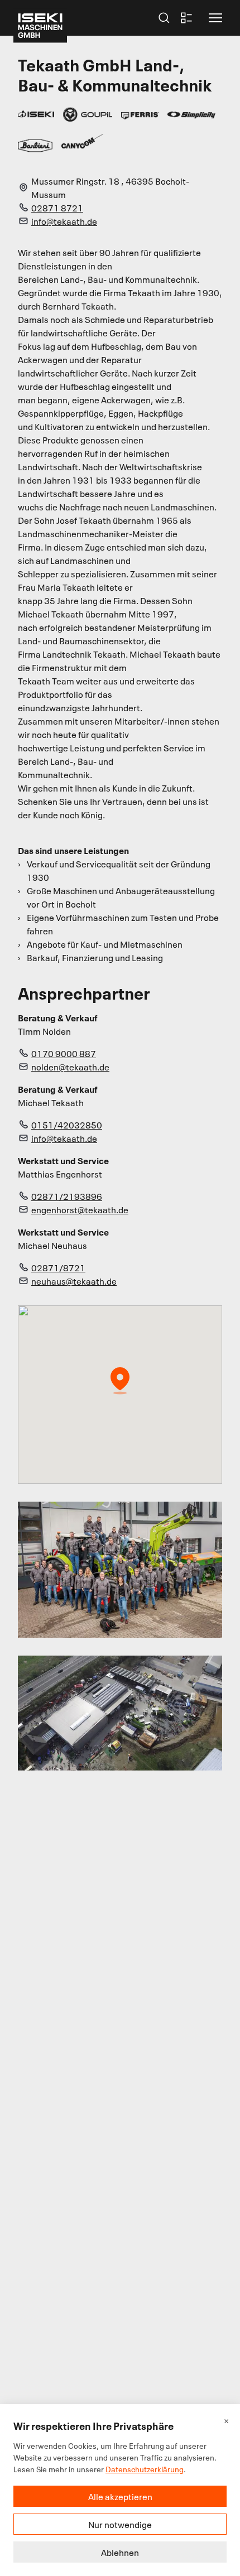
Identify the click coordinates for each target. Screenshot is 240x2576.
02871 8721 (57, 208)
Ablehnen (120, 2552)
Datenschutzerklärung (145, 2469)
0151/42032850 (67, 1125)
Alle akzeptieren (120, 2496)
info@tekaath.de (64, 221)
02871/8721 (58, 1267)
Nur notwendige (120, 2524)
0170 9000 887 (64, 1053)
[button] (215, 18)
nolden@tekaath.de (70, 1067)
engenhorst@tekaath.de (80, 1209)
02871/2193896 (67, 1196)
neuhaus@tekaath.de (74, 1281)
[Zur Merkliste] (186, 18)
